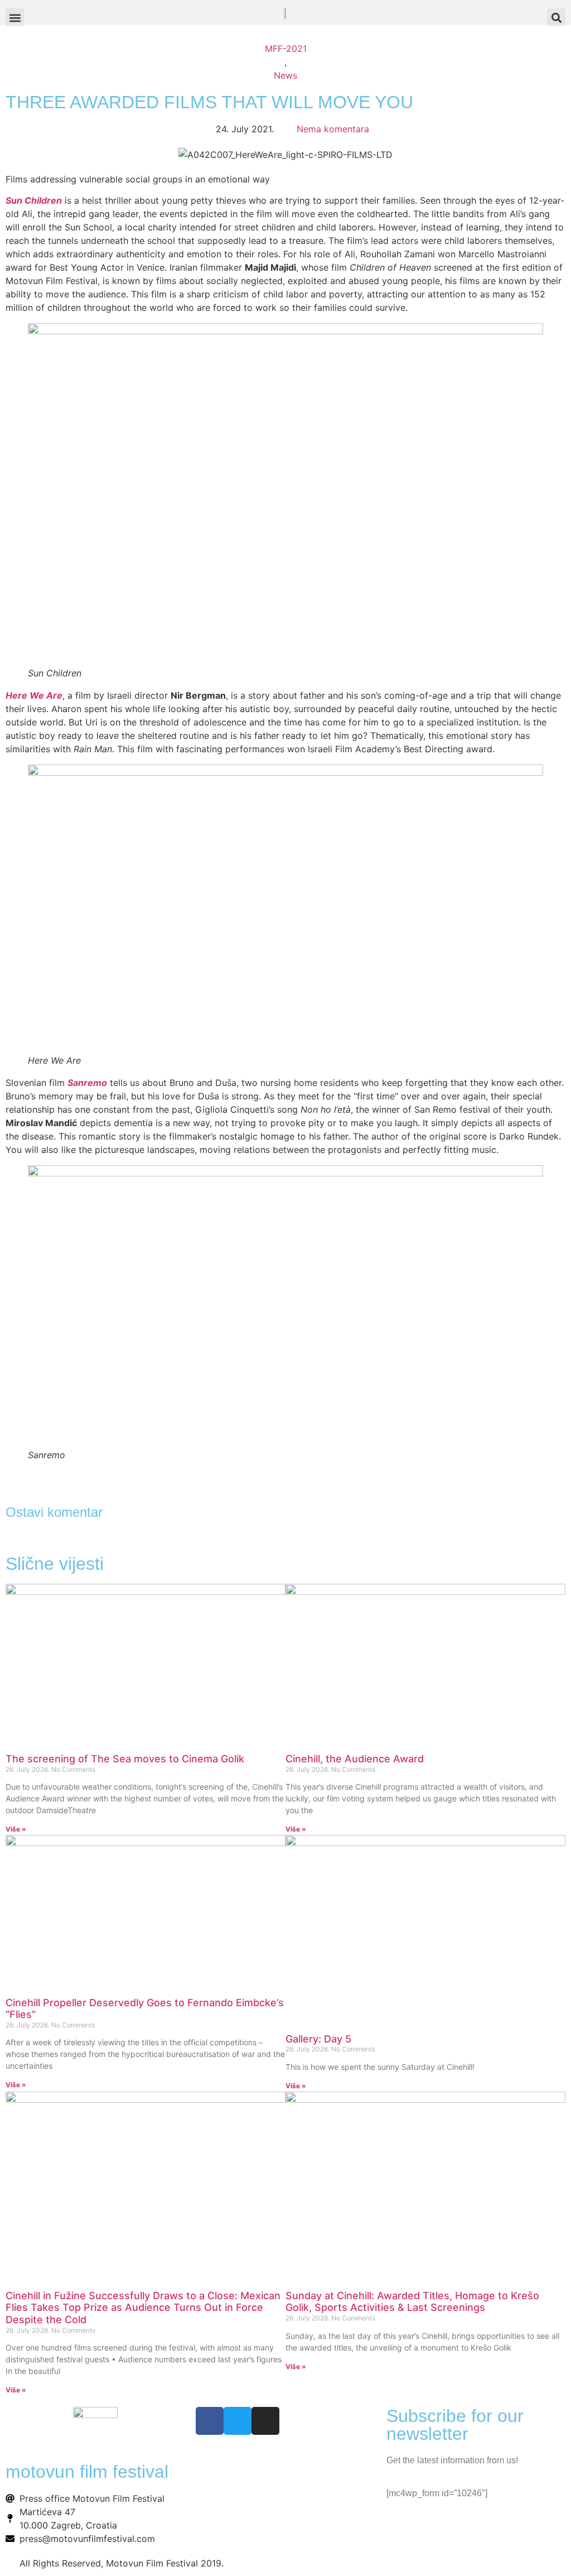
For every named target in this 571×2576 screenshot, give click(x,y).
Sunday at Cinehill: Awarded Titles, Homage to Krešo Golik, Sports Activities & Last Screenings (412, 2302)
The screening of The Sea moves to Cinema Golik (125, 1759)
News (285, 75)
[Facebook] (210, 2421)
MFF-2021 (286, 49)
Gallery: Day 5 (318, 2039)
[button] (556, 18)
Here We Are (34, 695)
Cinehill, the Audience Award (355, 1759)
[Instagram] (265, 2421)
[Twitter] (238, 2421)
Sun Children (34, 200)
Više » (16, 1829)
